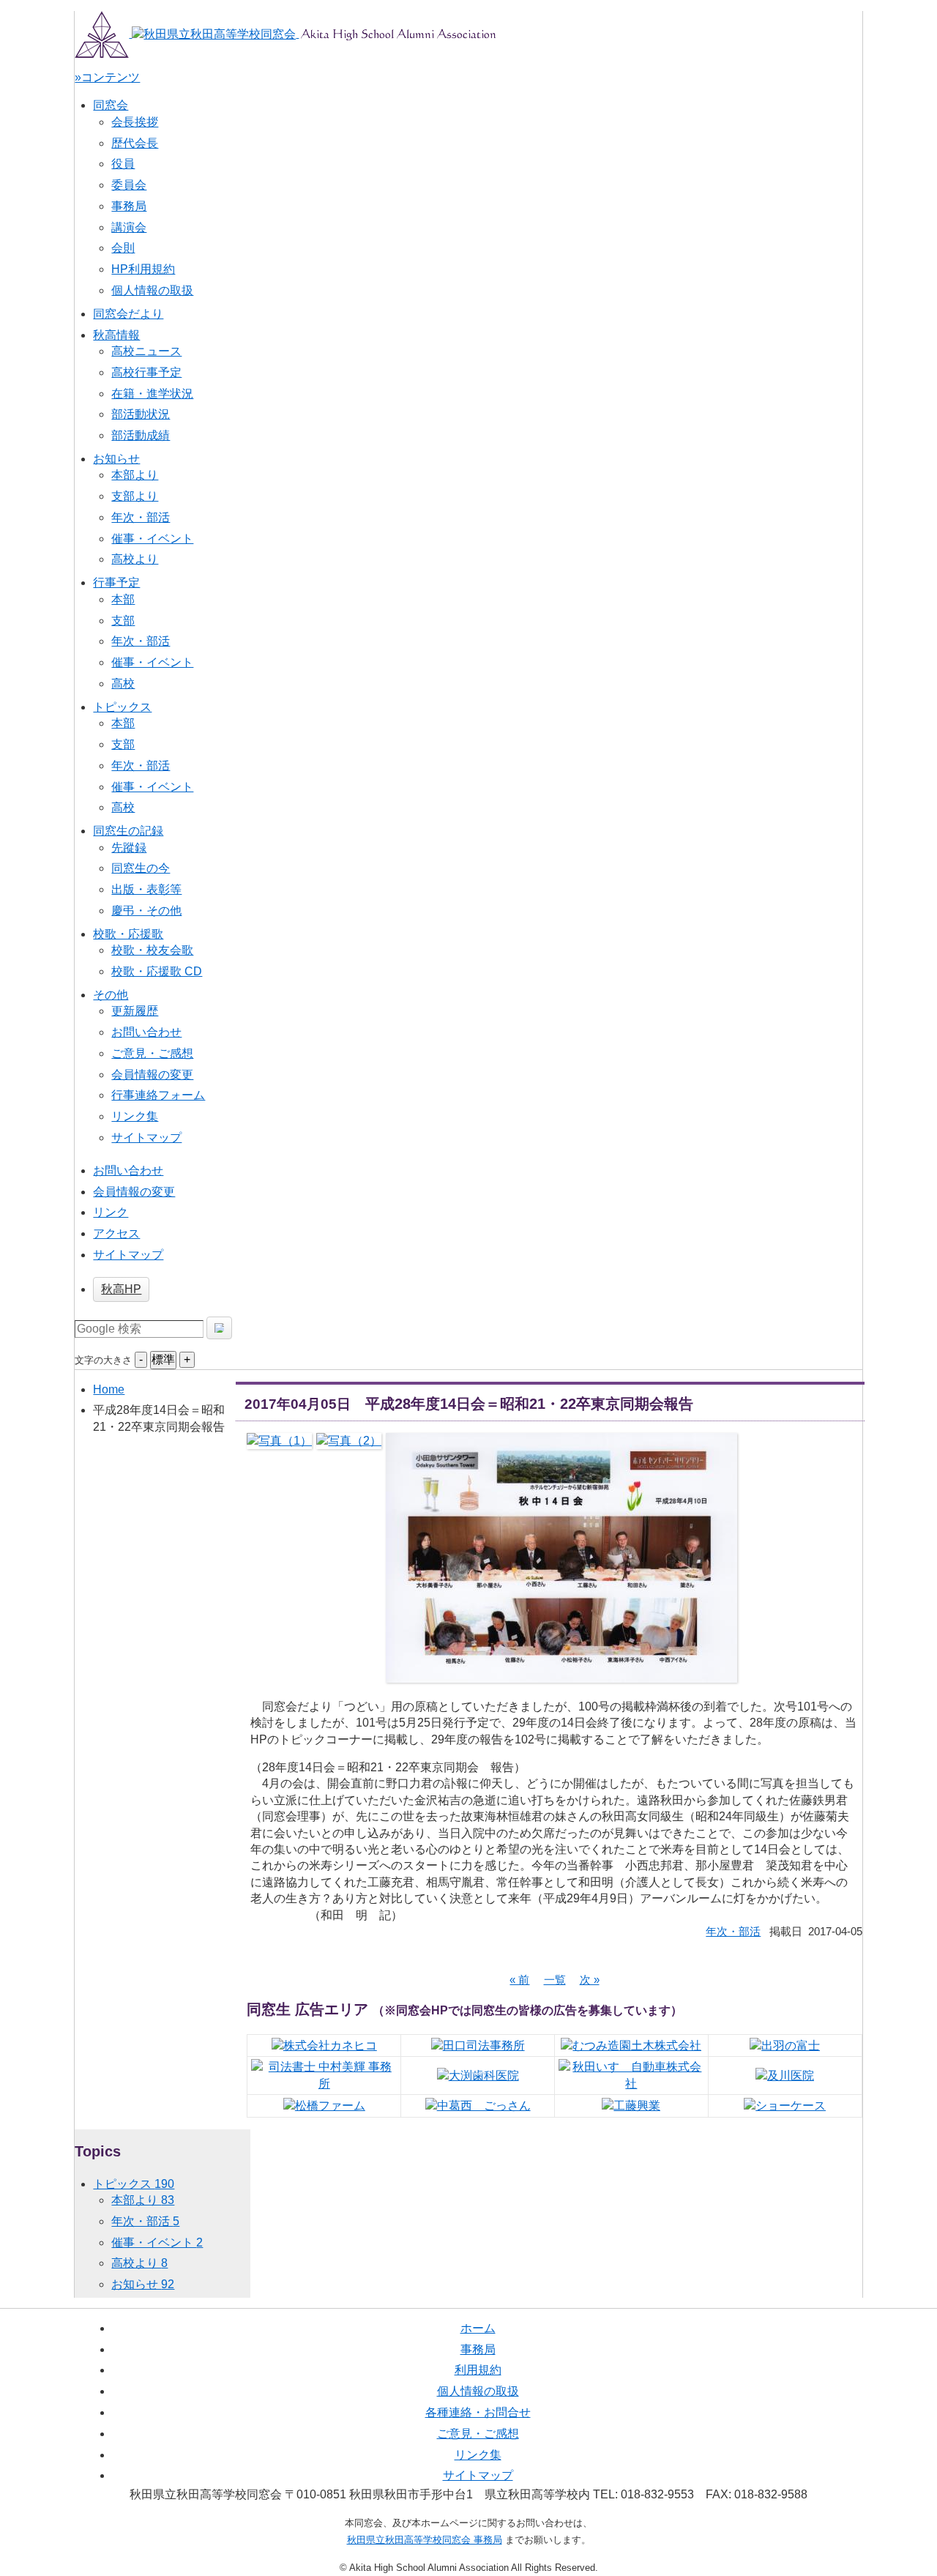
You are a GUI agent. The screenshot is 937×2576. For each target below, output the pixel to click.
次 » (590, 1980)
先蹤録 (129, 848)
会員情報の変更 (152, 1075)
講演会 (129, 227)
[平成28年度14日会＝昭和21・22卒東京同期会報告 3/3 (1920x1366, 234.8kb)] (561, 1674)
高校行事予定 (146, 372)
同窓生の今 (141, 868)
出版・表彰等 (146, 889)
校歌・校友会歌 (152, 950)
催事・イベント (152, 539)
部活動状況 (141, 414)
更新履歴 (135, 1011)
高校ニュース (146, 351)
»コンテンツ (107, 77)
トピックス (122, 707)
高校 (123, 684)
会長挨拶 (135, 122)
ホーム (478, 2328)
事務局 (129, 206)
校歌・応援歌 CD (157, 971)
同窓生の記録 (128, 831)
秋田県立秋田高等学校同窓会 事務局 (425, 2540)
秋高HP (121, 1289)
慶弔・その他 (146, 911)
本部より (135, 475)
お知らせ (116, 459)
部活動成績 (141, 435)
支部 (123, 621)
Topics (98, 2151)
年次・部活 (141, 517)
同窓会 (111, 105)
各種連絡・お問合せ (478, 2412)
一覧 (555, 1980)
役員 (123, 164)
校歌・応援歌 (128, 934)
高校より (135, 559)
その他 (111, 995)
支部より (135, 496)
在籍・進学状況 (152, 394)
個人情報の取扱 (152, 290)
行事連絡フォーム (158, 1095)
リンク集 (135, 1116)
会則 (123, 248)
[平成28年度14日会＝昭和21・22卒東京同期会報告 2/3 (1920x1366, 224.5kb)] (349, 1441)
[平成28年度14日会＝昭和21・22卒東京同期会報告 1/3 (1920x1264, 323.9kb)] (279, 1441)
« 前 (519, 1980)
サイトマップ (146, 1138)
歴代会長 (135, 143)
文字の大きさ (103, 1360)
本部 (123, 599)
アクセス (116, 1233)
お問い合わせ (146, 1032)
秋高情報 (116, 335)
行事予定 (116, 582)
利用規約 (478, 2370)
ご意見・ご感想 (152, 1053)
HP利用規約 (143, 269)
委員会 (129, 185)
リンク (111, 1212)
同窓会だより (128, 314)
